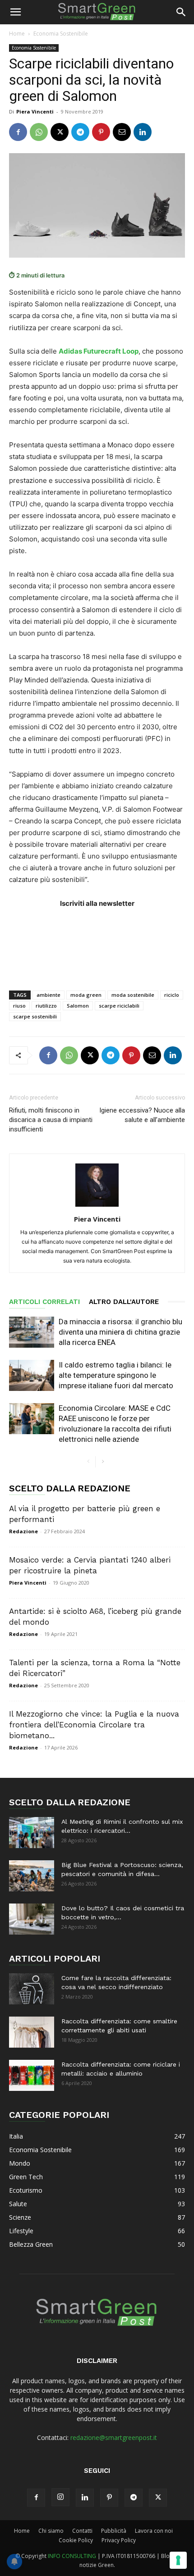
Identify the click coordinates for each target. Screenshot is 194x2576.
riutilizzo (46, 1006)
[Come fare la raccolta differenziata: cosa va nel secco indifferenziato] (32, 1989)
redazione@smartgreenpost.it (114, 2437)
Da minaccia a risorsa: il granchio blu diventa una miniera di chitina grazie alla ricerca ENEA (120, 1332)
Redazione (23, 1531)
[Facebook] (18, 132)
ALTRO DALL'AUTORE (124, 1302)
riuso (19, 1006)
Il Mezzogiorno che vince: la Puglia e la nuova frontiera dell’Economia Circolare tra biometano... (94, 1725)
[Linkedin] (143, 132)
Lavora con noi (154, 2531)
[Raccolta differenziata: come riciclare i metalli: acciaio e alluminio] (32, 2075)
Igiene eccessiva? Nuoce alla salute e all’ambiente (142, 1115)
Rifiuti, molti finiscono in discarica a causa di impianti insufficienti (51, 1120)
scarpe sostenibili (35, 1016)
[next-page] (103, 1462)
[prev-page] (88, 1462)
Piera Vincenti (35, 111)
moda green (86, 995)
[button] (15, 12)
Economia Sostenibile (61, 34)
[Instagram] (60, 2497)
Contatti (82, 2531)
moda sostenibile (133, 995)
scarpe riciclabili (119, 1006)
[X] (60, 132)
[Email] (122, 132)
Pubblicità (114, 2531)
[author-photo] (97, 1206)
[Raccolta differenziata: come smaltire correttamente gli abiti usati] (32, 2032)
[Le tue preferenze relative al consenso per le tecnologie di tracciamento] (178, 2560)
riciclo (172, 995)
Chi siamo (51, 2531)
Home (17, 34)
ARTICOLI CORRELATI (44, 1302)
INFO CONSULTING (72, 2556)
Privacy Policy (119, 2540)
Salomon (78, 1006)
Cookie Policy (76, 2540)
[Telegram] (80, 132)
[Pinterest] (101, 132)
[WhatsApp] (39, 132)
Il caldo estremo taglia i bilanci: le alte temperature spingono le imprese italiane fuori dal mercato (116, 1375)
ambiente (48, 995)
